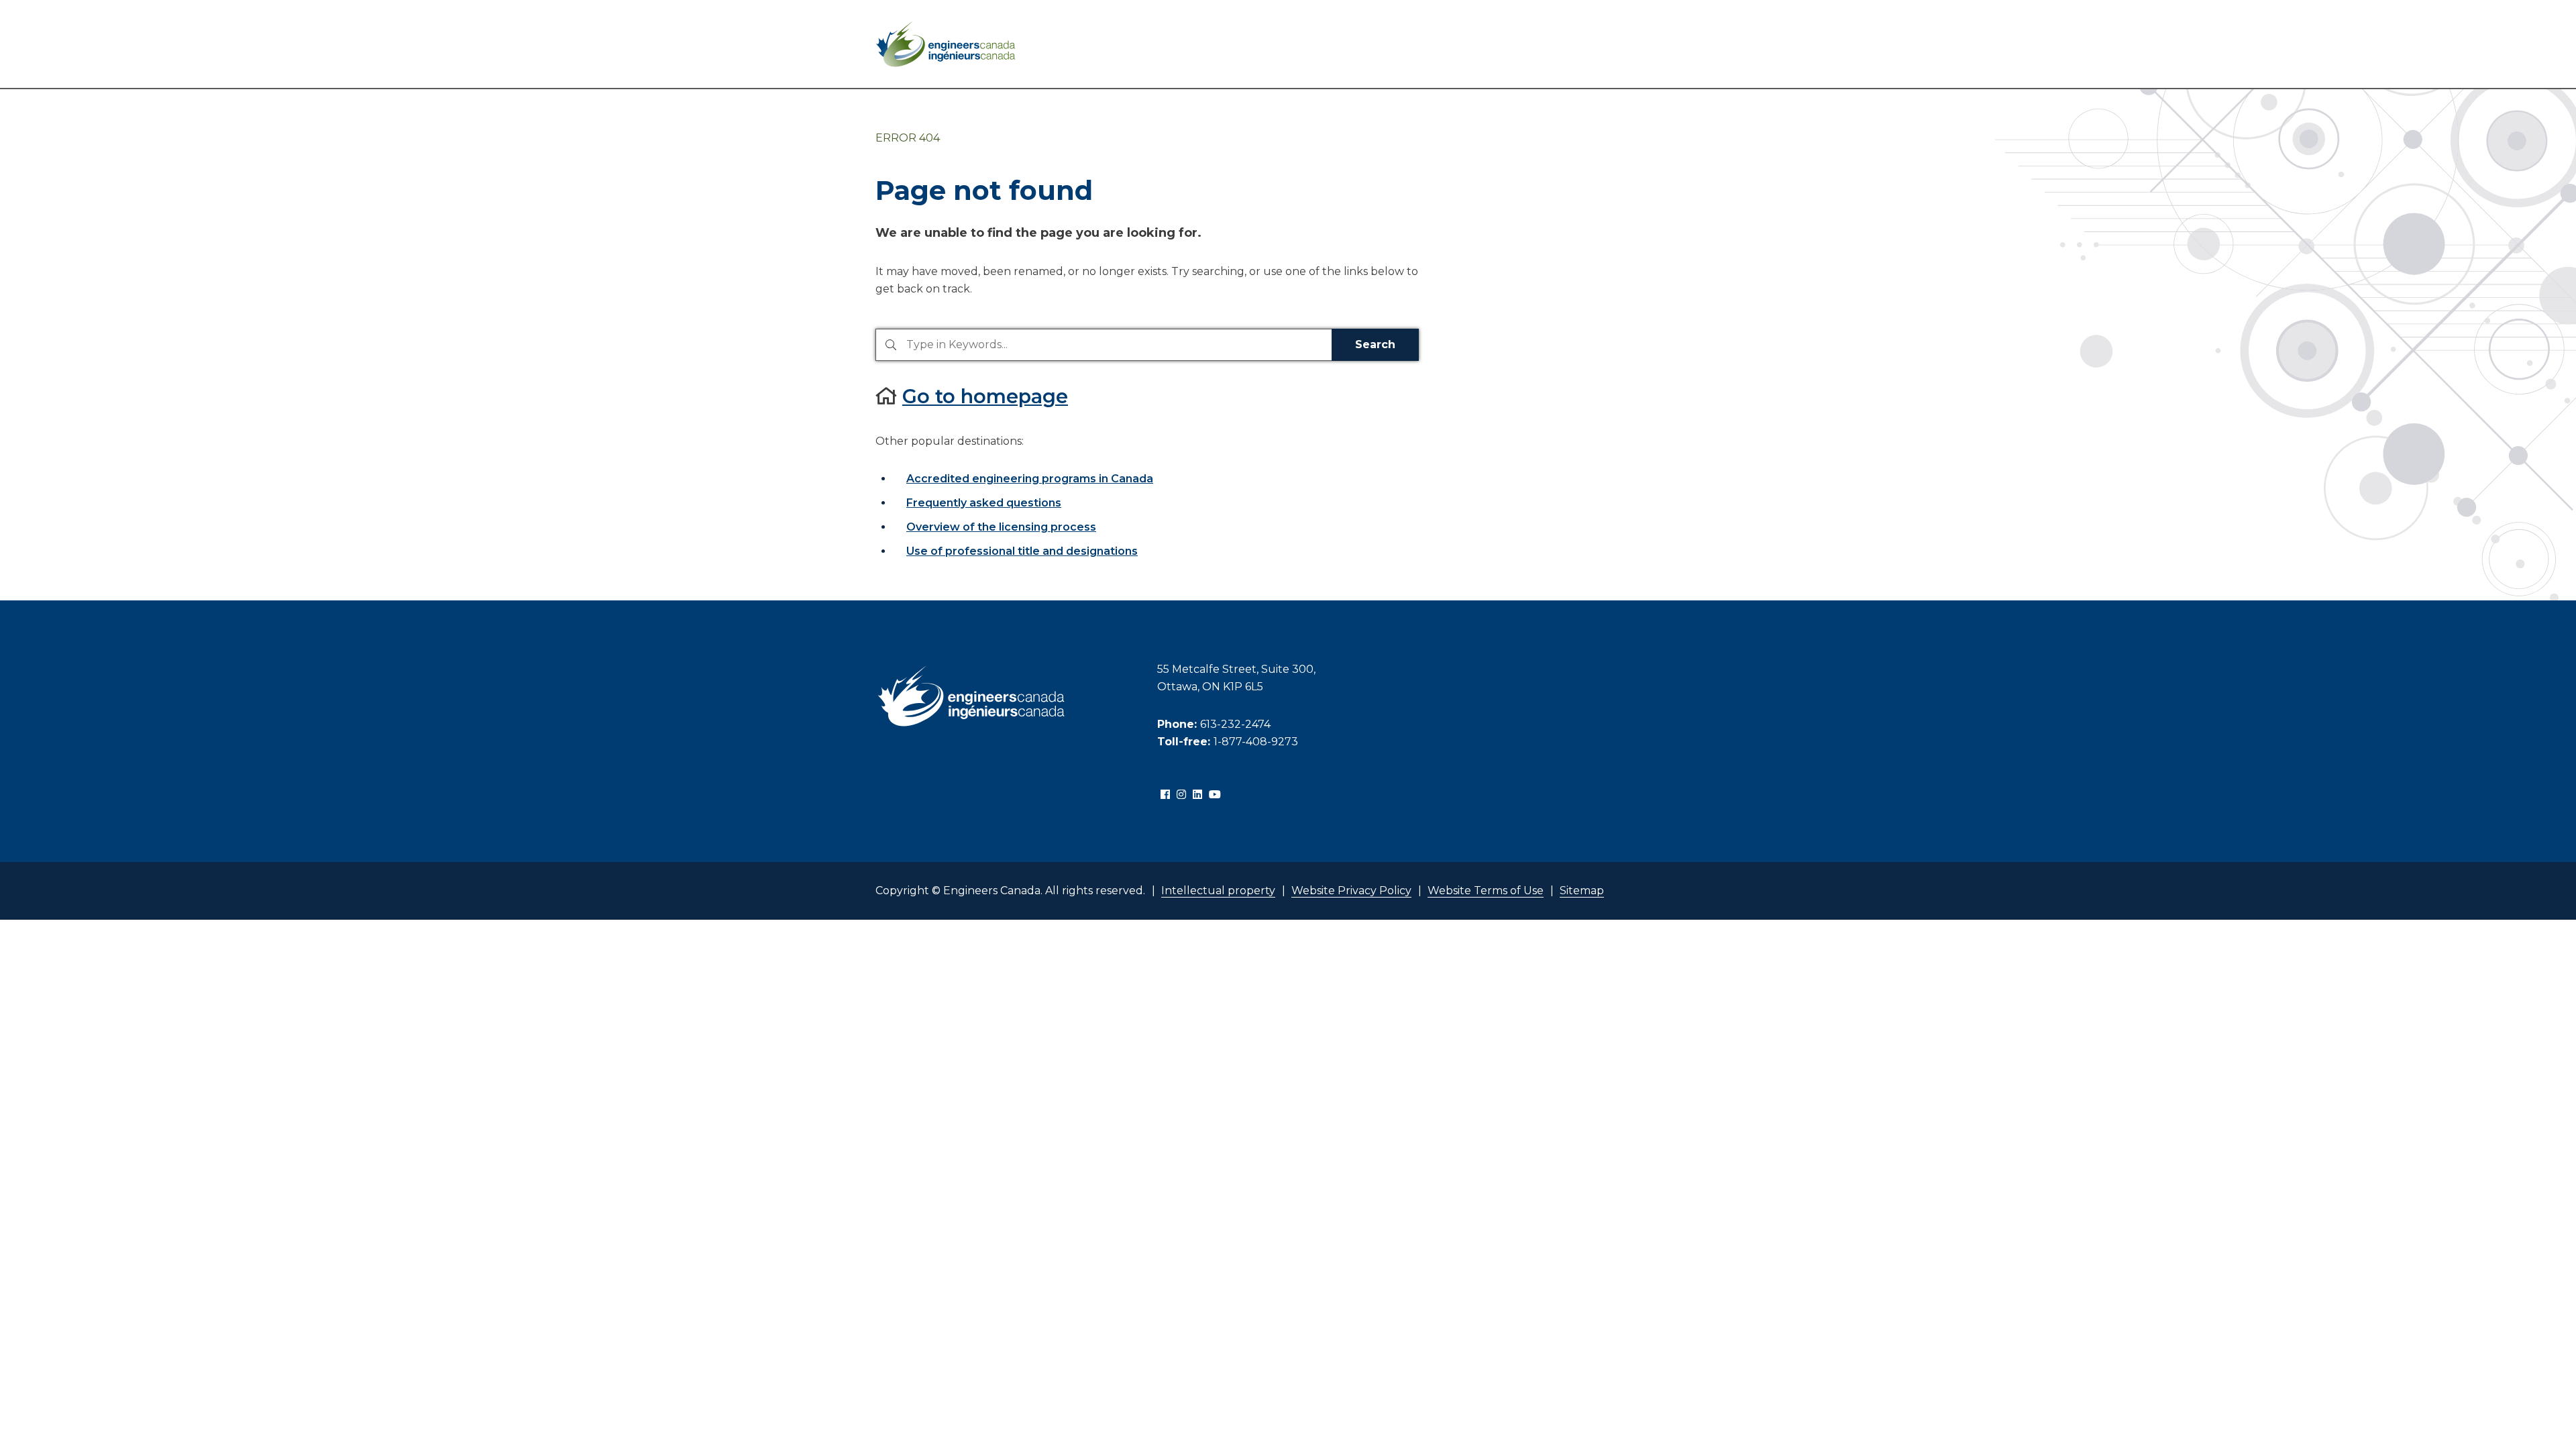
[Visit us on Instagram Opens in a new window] (1181, 795)
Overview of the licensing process (1001, 527)
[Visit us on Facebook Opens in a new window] (1165, 795)
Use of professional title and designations (1022, 551)
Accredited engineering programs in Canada (1030, 479)
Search (1375, 344)
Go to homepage (985, 396)
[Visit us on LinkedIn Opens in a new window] (1197, 795)
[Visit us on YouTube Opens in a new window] (1215, 795)
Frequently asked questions (984, 503)
